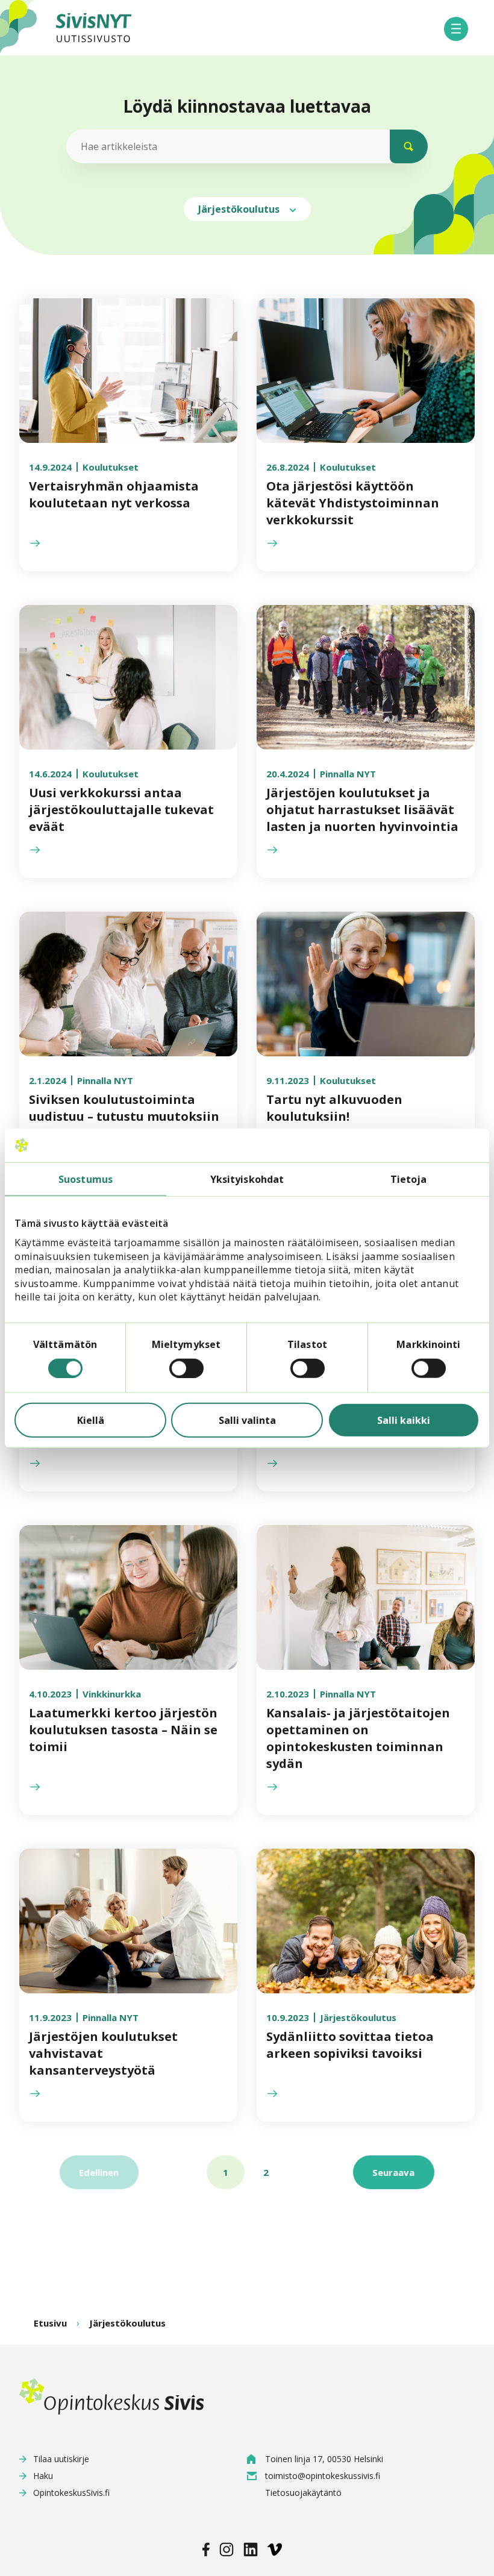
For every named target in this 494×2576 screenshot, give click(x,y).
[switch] (186, 1368)
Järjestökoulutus (240, 209)
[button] (456, 29)
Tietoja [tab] (409, 1179)
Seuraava (393, 2172)
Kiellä (91, 1420)
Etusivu (50, 2323)
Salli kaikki (404, 1420)
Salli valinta (247, 1420)
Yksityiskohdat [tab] (247, 1179)
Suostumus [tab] (86, 1179)
